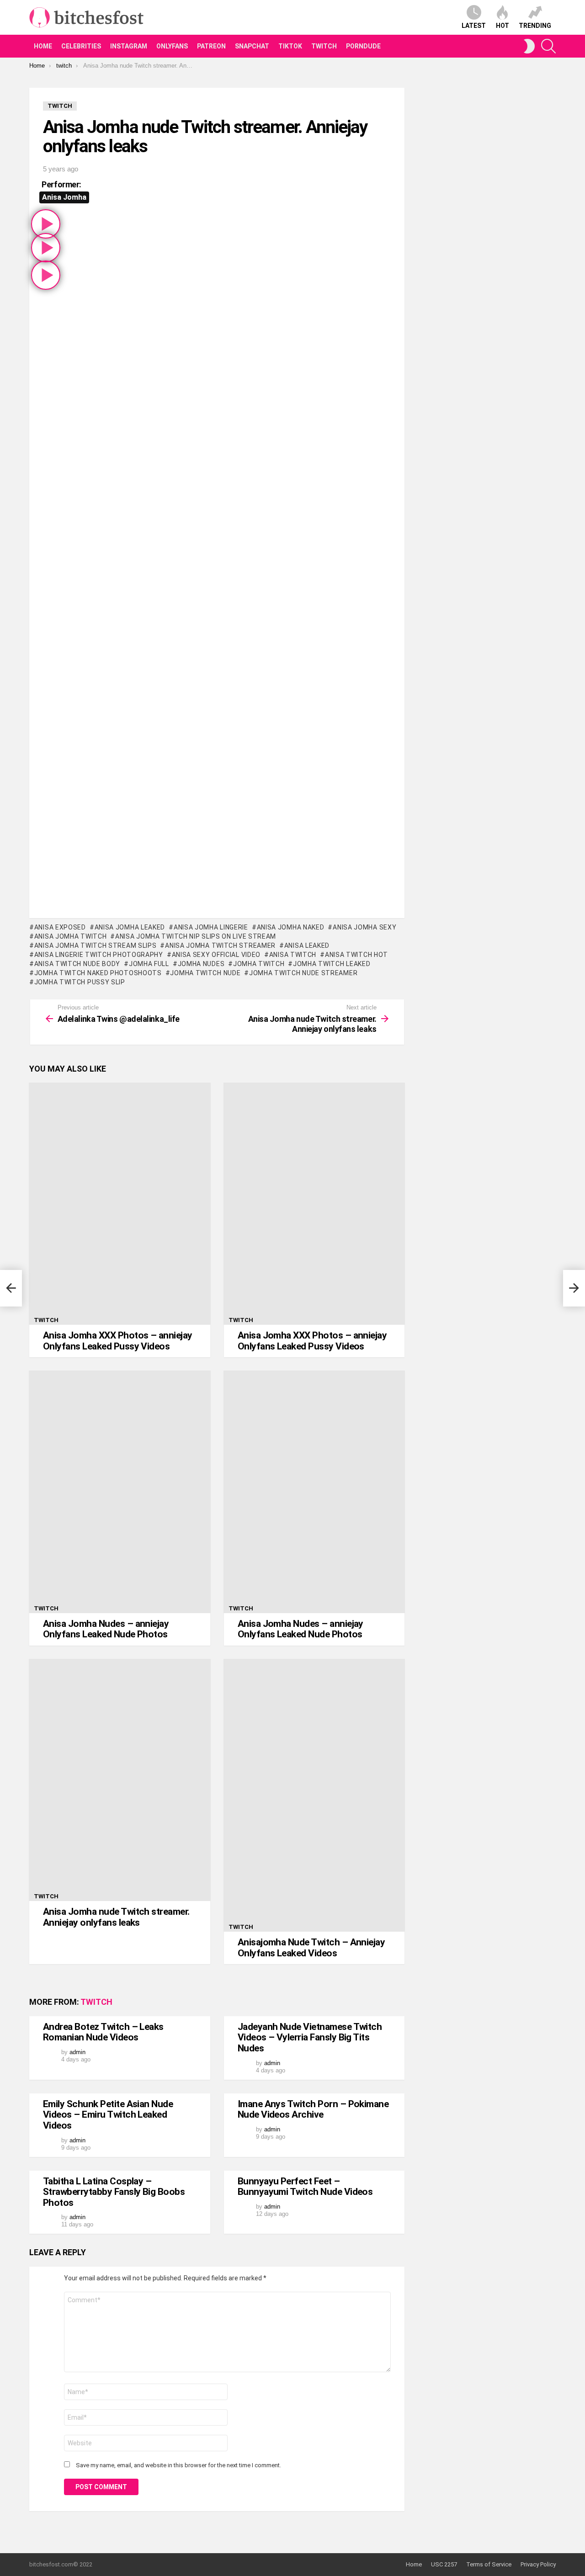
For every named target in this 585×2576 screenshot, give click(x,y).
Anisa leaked (307, 945)
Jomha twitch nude (205, 973)
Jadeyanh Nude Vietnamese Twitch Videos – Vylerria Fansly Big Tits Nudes (310, 2037)
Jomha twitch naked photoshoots (98, 973)
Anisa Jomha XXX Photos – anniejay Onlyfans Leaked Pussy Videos (118, 1341)
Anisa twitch (293, 955)
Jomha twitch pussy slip (80, 982)
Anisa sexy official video (216, 955)
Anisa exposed (60, 927)
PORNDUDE (363, 46)
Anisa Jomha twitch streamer (220, 945)
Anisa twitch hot (356, 955)
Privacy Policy (538, 2564)
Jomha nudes (201, 964)
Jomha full (149, 964)
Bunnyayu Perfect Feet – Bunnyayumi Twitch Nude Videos (305, 2187)
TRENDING (535, 26)
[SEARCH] (548, 46)
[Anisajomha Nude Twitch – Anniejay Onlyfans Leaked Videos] (314, 1795)
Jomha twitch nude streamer (303, 973)
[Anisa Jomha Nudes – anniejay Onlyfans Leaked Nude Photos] (120, 1492)
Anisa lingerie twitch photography (99, 955)
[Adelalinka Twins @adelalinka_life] (11, 1288)
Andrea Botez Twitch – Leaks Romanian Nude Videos (103, 2032)
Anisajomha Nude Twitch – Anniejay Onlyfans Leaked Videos (311, 1948)
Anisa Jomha (64, 197)
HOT (503, 26)
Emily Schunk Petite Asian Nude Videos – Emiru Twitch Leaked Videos (108, 2115)
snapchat (252, 46)
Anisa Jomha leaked (130, 927)
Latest (474, 26)
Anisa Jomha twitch (70, 936)
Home (43, 46)
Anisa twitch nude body (77, 964)
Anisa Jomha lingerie (211, 927)
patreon (211, 46)
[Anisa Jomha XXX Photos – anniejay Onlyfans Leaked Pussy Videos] (120, 1204)
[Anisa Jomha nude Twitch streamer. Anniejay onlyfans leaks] (120, 1780)
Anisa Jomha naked (291, 927)
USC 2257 (444, 2564)
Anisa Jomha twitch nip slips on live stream (196, 936)
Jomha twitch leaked (332, 964)
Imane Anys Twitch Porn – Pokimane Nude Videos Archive (313, 2109)
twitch (324, 46)
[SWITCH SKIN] (529, 46)
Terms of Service (489, 2564)
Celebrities (81, 46)
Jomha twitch (259, 964)
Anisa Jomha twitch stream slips (95, 945)
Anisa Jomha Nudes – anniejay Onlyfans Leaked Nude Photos (106, 1629)
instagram (129, 46)
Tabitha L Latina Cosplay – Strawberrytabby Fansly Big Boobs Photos (114, 2192)
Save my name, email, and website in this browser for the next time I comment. (178, 2465)
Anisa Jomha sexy (364, 927)
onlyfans (172, 46)
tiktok (290, 46)
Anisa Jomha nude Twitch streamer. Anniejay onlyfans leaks (116, 1917)
